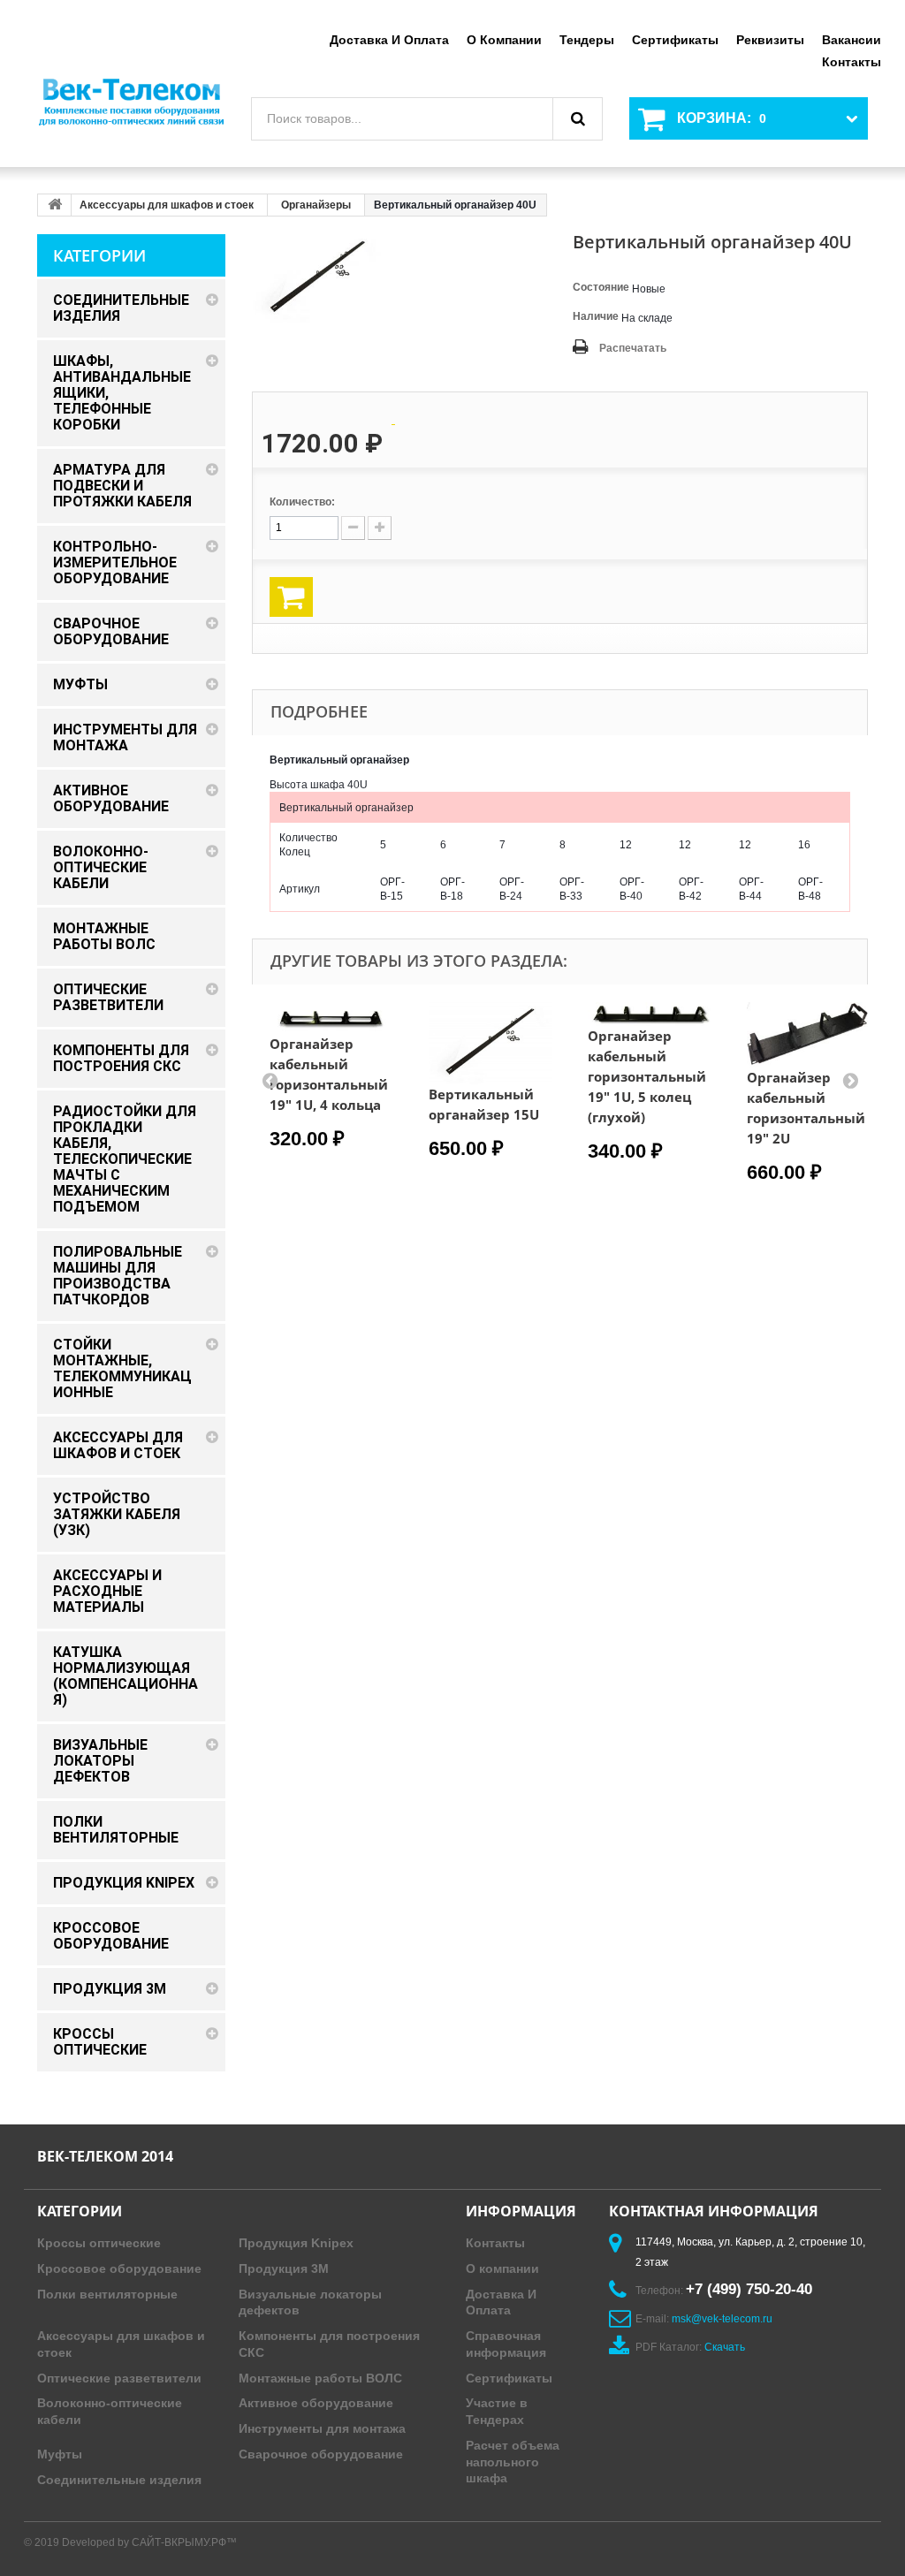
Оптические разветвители (119, 2378)
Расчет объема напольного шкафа (513, 2462)
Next (850, 1080)
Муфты (60, 2454)
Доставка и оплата (389, 40)
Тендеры (587, 40)
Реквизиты (770, 40)
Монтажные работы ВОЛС (320, 2378)
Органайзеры (316, 205)
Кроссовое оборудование (119, 2268)
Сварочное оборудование (321, 2454)
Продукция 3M (284, 2268)
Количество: (302, 502)
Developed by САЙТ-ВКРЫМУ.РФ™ (149, 2542)
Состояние (601, 287)
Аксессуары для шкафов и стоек (167, 205)
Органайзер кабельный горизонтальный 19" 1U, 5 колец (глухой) (647, 1076)
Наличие (596, 316)
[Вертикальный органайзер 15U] (491, 1043)
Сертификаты (675, 40)
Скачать (725, 2347)
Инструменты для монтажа (322, 2428)
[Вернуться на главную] (55, 205)
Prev (270, 1080)
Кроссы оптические (99, 2243)
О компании (504, 40)
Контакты (852, 62)
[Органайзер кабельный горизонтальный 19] (331, 1018)
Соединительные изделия (119, 2480)
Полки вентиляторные (107, 2294)
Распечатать (633, 348)
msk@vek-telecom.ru (722, 2319)
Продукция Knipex (296, 2243)
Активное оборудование (316, 2403)
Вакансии (852, 40)
